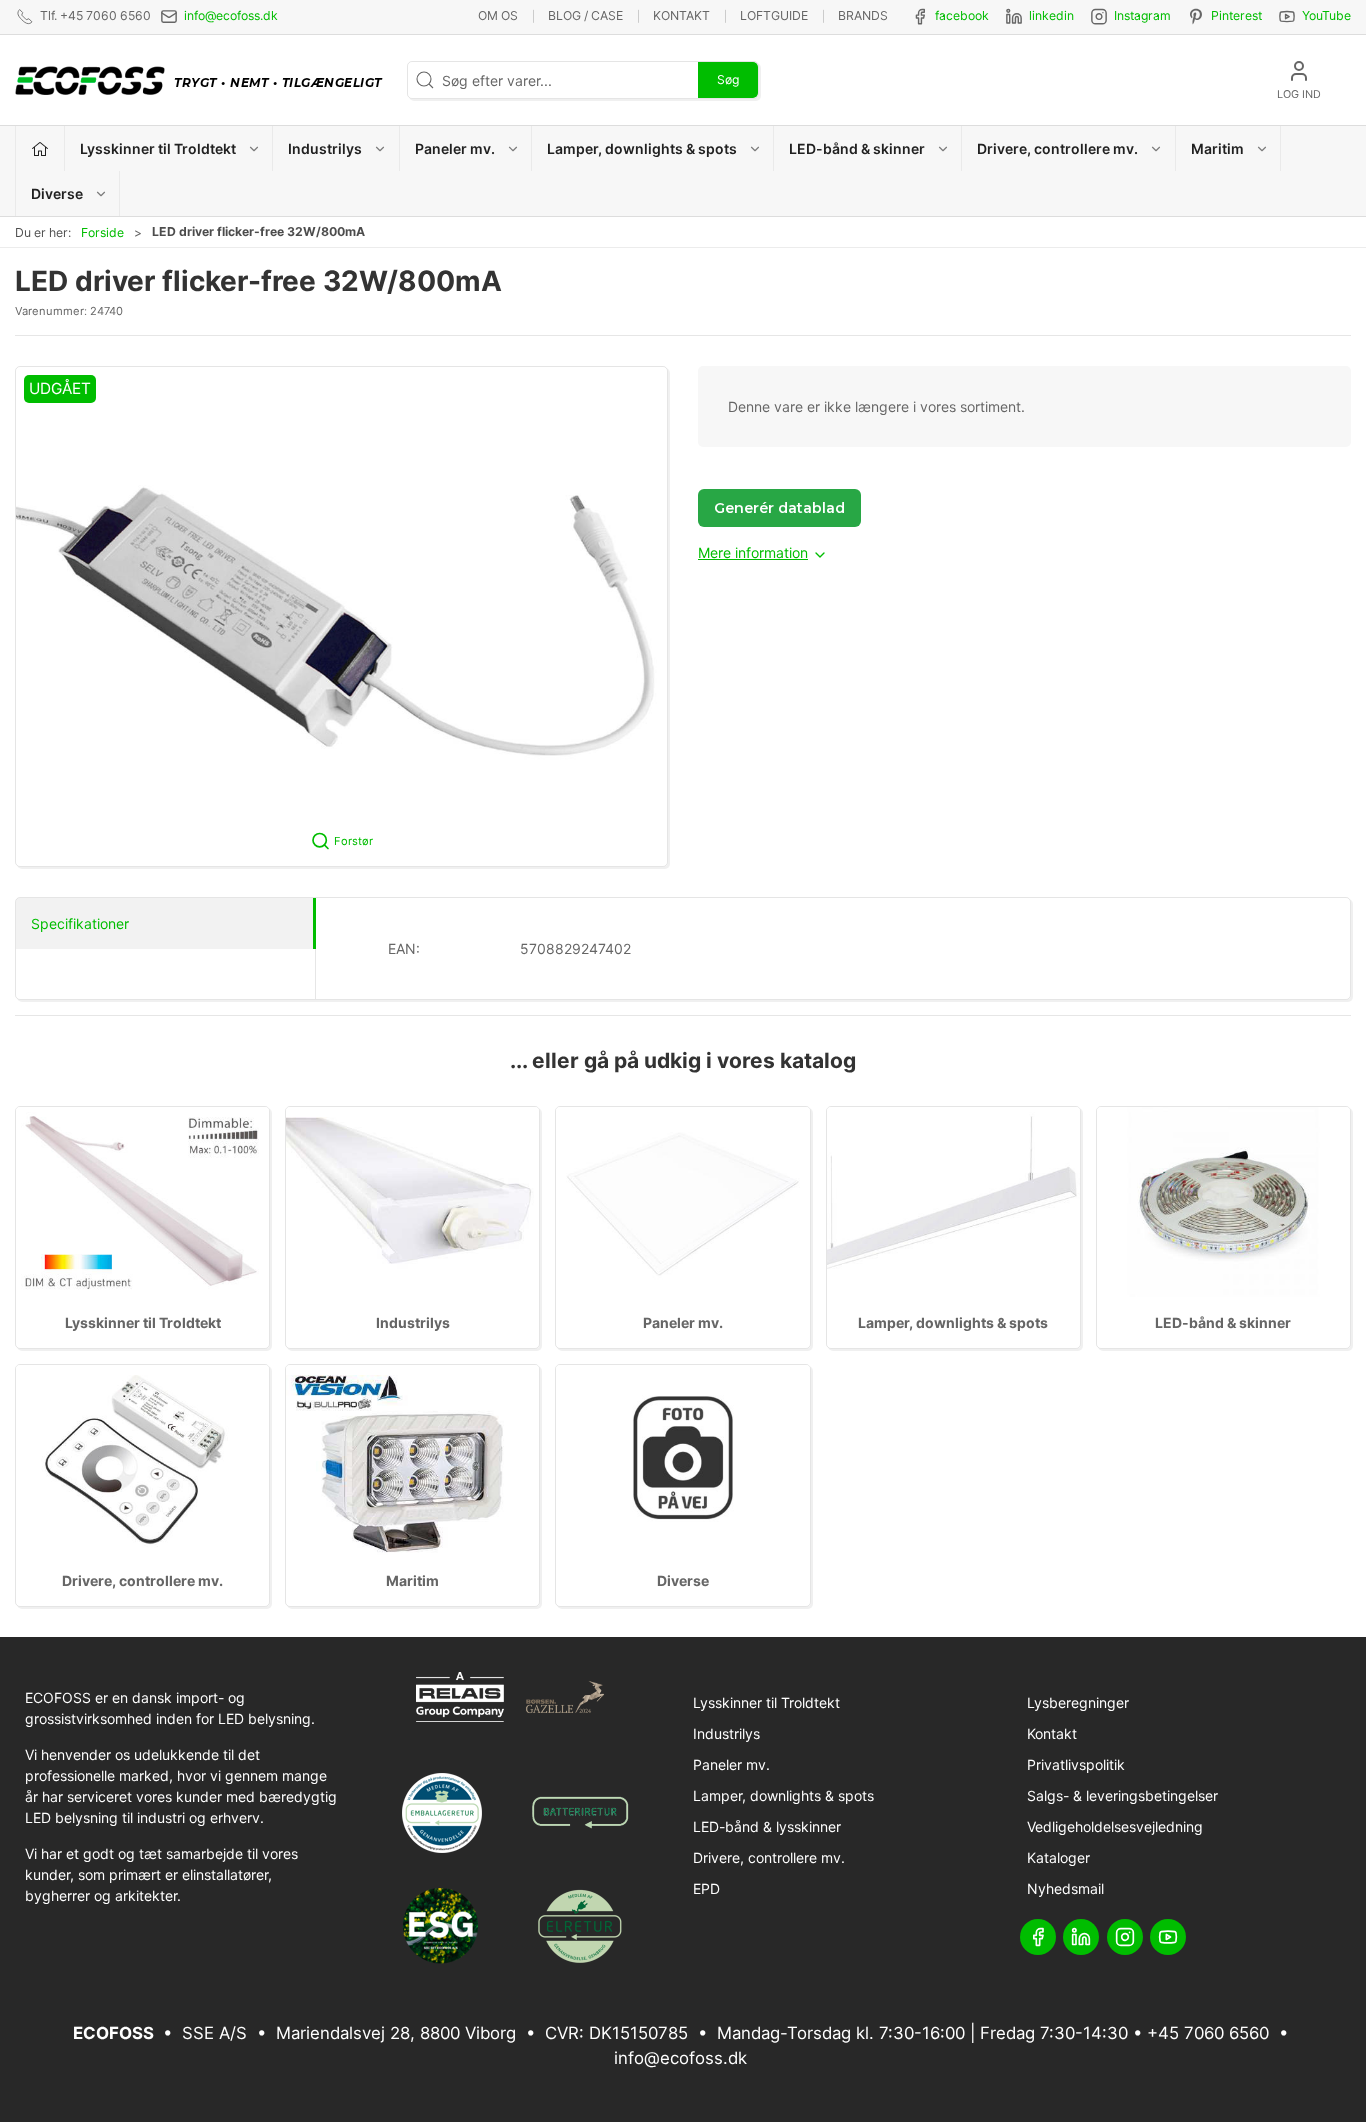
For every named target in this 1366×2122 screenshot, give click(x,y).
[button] (341, 616)
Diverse (683, 1580)
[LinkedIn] (1081, 1937)
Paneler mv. (683, 1322)
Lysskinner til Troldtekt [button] (158, 148)
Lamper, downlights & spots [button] (642, 148)
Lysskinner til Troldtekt (143, 1322)
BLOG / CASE (585, 15)
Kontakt (681, 15)
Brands (863, 15)
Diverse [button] (57, 193)
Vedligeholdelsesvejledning (1115, 1826)
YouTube (1326, 15)
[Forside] (40, 148)
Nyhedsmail (1065, 1888)
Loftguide (774, 15)
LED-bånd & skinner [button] (857, 148)
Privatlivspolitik (1076, 1764)
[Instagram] (1125, 1937)
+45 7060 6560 (1208, 2033)
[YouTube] (1168, 1937)
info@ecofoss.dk (231, 15)
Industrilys (413, 1322)
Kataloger (1058, 1857)
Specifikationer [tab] (80, 923)
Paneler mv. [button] (455, 148)
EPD (706, 1888)
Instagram (1142, 15)
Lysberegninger (1078, 1702)
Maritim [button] (1217, 148)
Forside (102, 232)
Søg (728, 79)
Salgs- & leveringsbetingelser (1122, 1795)
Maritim (412, 1580)
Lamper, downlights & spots (953, 1322)
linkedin (1051, 15)
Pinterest (1236, 15)
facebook (962, 15)
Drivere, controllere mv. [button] (1057, 148)
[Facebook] (1038, 1937)
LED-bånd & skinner (1223, 1322)
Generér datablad (779, 508)
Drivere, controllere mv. (142, 1580)
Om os (498, 15)
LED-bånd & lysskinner (767, 1826)
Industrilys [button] (325, 148)
